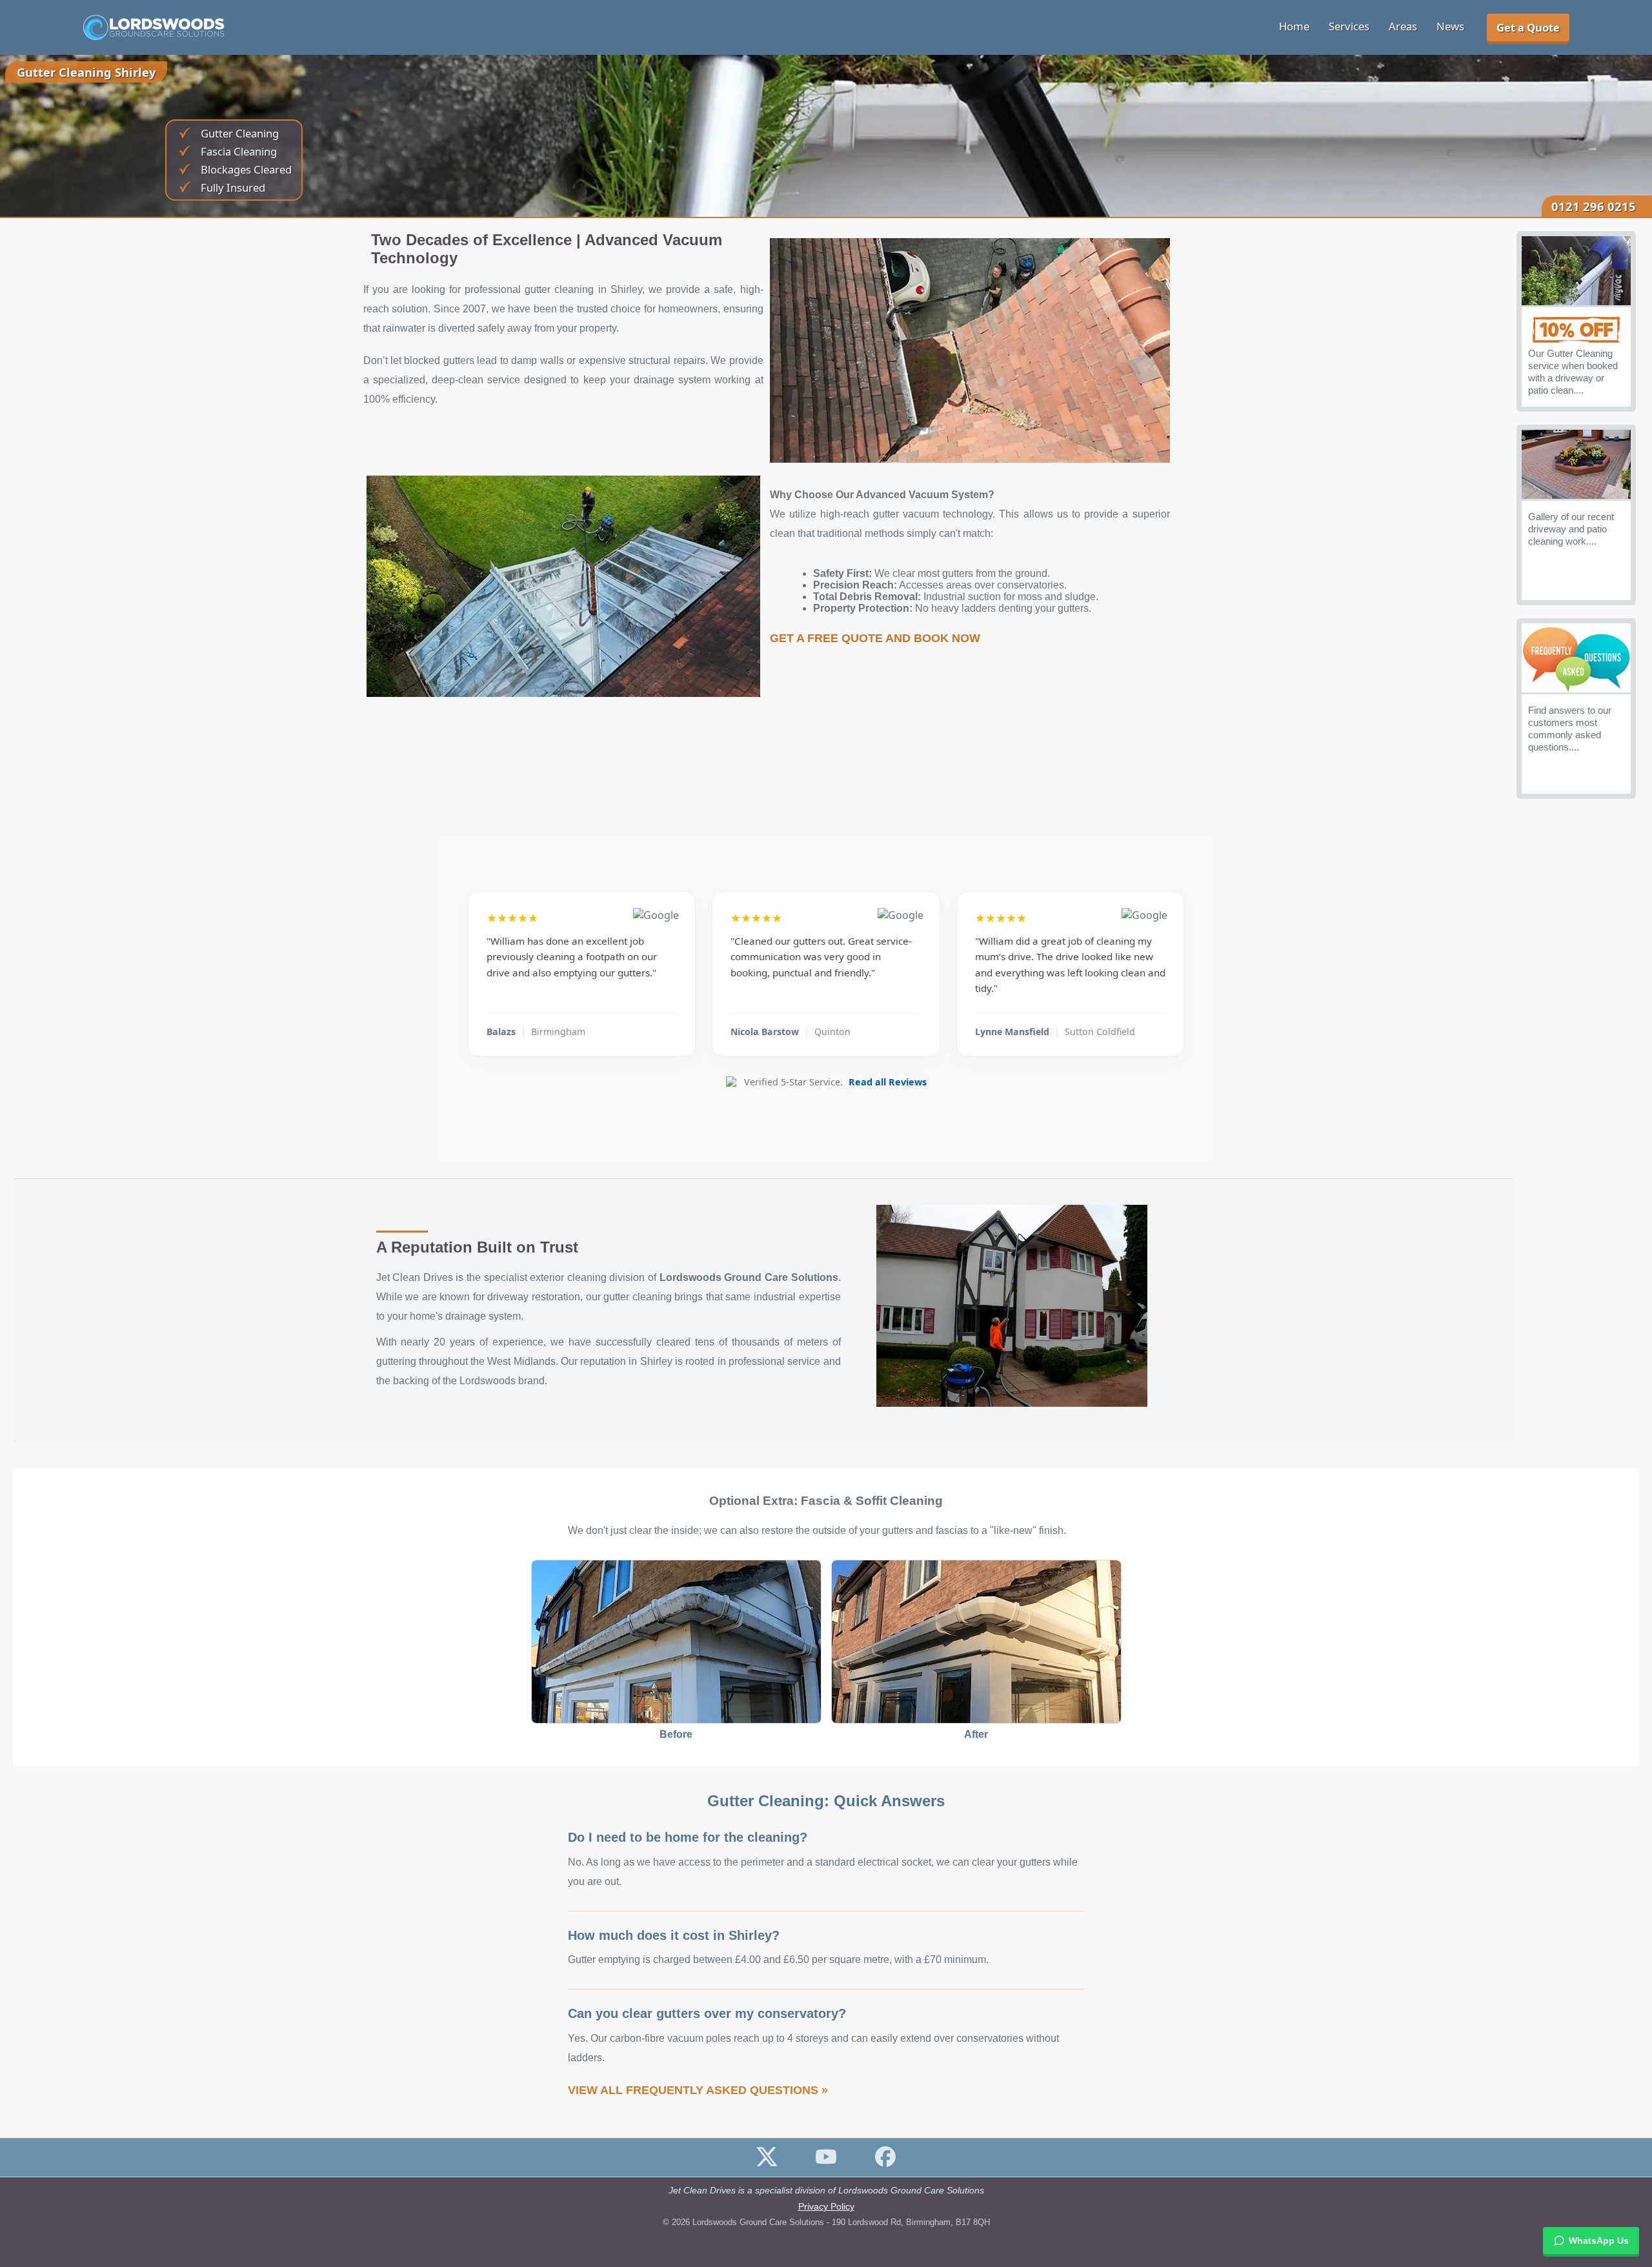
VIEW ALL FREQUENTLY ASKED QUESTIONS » (698, 2090)
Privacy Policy (826, 2207)
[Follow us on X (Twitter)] (767, 2163)
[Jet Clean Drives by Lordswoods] (154, 28)
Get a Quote (1528, 27)
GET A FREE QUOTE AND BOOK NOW (875, 638)
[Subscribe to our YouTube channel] (826, 2163)
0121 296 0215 (1594, 206)
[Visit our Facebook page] (885, 2163)
